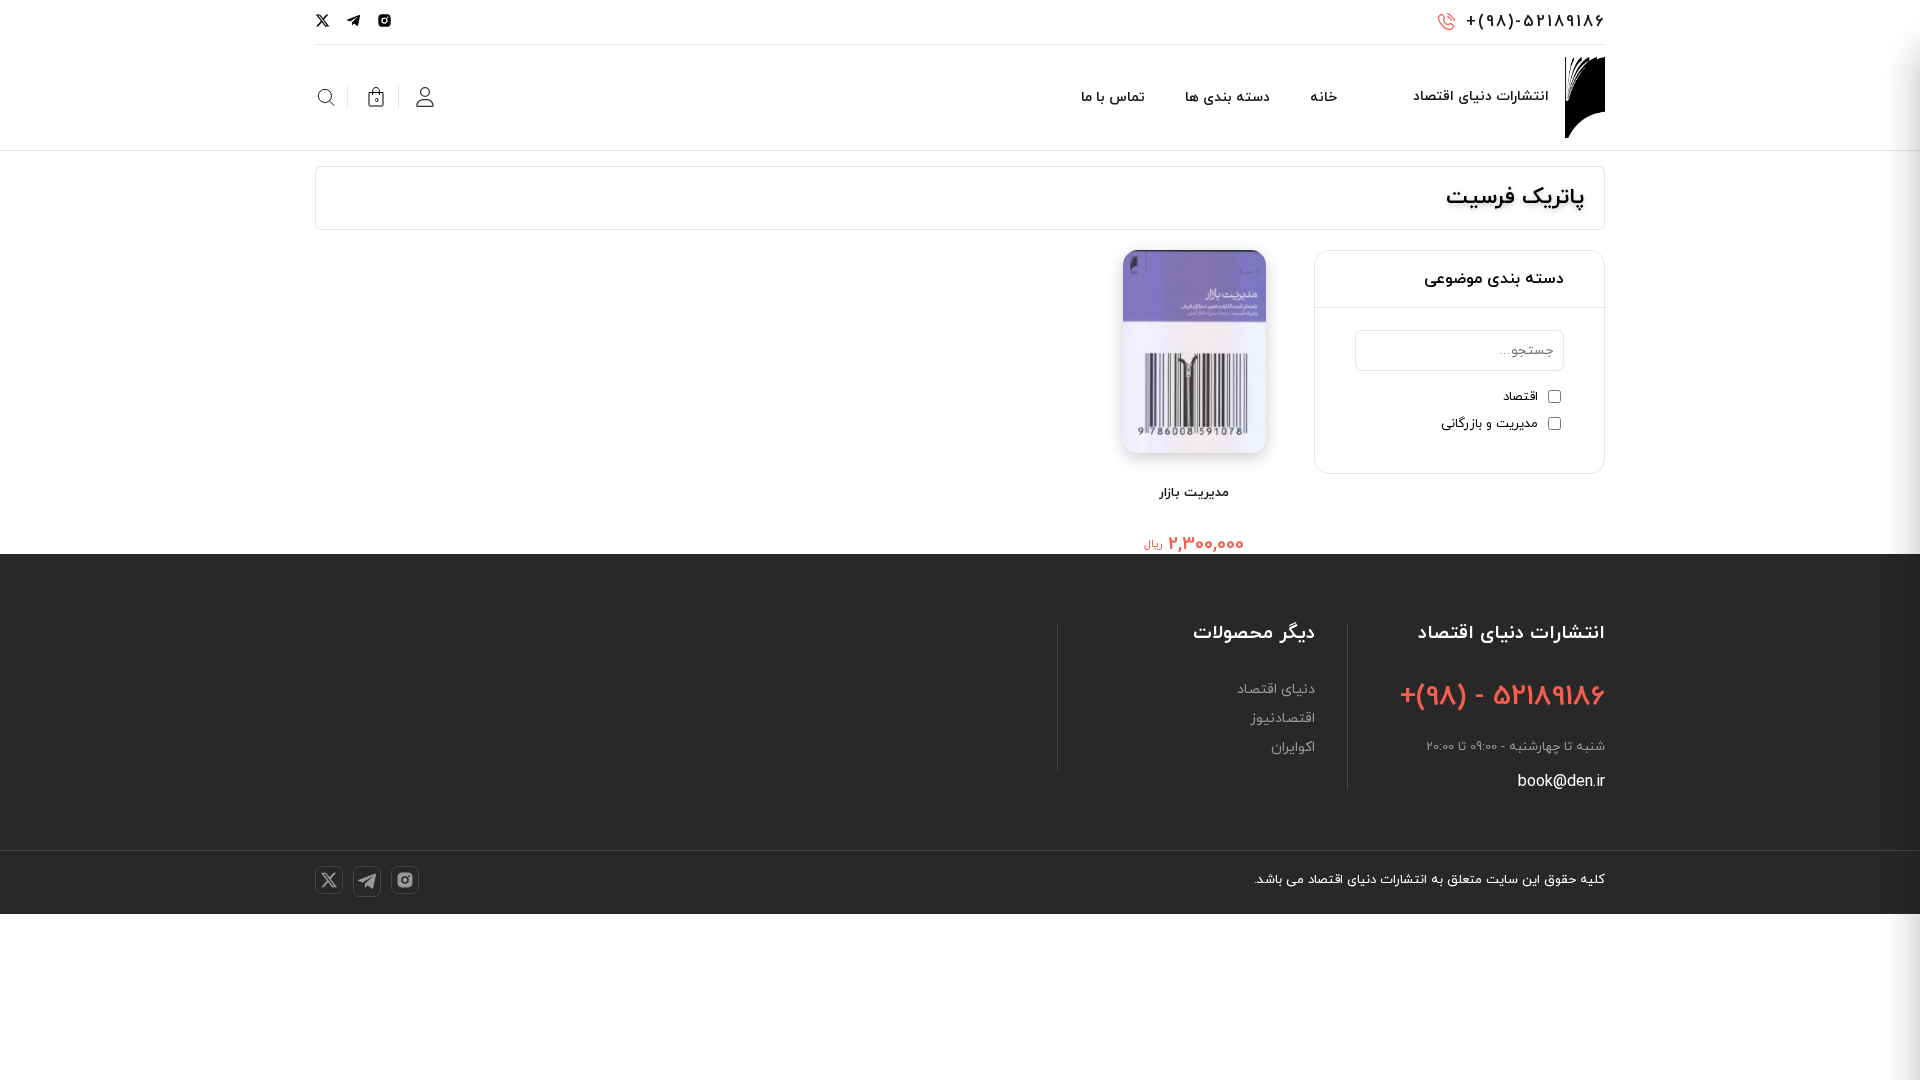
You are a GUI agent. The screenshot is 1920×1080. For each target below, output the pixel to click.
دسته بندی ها (1227, 97)
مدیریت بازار (1194, 493)
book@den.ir (1561, 782)
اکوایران (1293, 748)
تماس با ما (1113, 97)
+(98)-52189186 (1535, 22)
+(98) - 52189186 (1502, 697)
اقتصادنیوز (1282, 719)
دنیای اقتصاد (1276, 690)
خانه (1323, 97)
